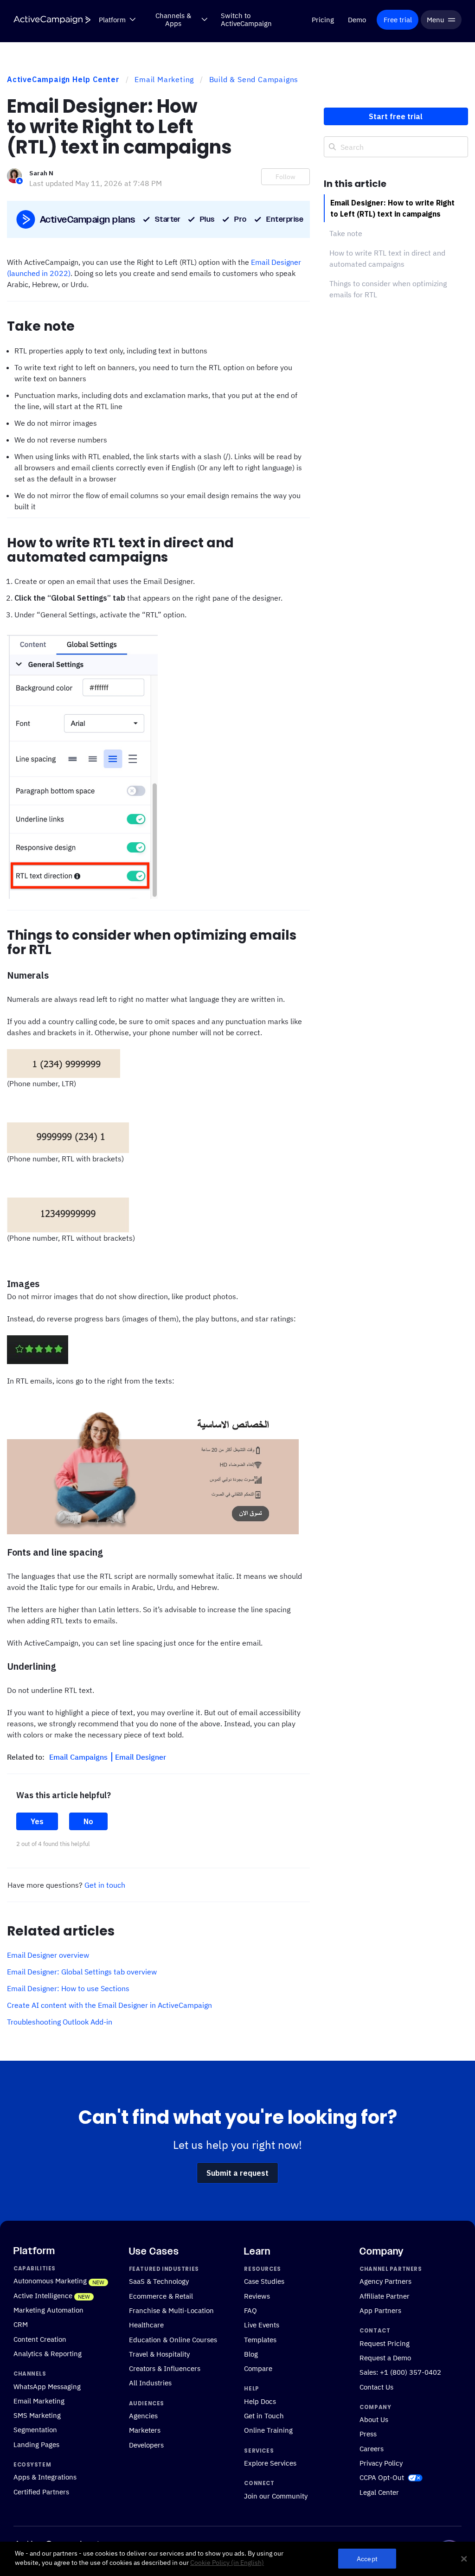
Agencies (143, 2416)
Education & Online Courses (173, 2339)
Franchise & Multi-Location (171, 2310)
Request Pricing (385, 2343)
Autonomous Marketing (50, 2281)
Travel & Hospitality (159, 2354)
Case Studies (264, 2281)
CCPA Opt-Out (382, 2477)
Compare (258, 2368)
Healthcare (146, 2325)
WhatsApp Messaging (47, 2386)
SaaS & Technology (159, 2281)
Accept (367, 2559)
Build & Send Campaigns (254, 79)
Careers (372, 2448)
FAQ (250, 2310)
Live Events (262, 2325)
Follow (286, 177)
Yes (37, 1821)
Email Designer (141, 1757)
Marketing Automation (48, 2310)
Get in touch (105, 1885)
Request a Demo (385, 2358)
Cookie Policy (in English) (227, 2563)
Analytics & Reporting (48, 2353)
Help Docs (260, 2401)
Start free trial (396, 116)
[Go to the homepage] (52, 20)
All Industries (150, 2383)
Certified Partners (41, 2491)
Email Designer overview (48, 1955)
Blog (251, 2354)
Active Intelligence (43, 2295)
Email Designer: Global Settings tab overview (82, 1972)
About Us (374, 2419)
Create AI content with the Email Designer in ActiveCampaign (109, 2005)
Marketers (145, 2430)
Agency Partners (385, 2281)
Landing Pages (36, 2444)
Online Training (268, 2430)
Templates (260, 2339)
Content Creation (40, 2339)
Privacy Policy (381, 2463)
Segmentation (35, 2429)
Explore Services (270, 2463)
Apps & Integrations (45, 2477)
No (88, 1821)
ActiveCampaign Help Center (63, 79)
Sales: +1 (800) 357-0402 (400, 2372)
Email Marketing (164, 79)
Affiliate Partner (385, 2295)
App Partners (380, 2310)
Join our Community (276, 2495)
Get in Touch (264, 2416)
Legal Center (379, 2492)
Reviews (257, 2295)
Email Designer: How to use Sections (68, 1988)
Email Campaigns (79, 1757)
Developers (146, 2444)
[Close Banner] (464, 2559)
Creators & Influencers (165, 2368)
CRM (21, 2324)
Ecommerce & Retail (161, 2295)
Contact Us (376, 2386)
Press (368, 2434)
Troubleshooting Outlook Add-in (60, 2022)
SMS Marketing (37, 2415)
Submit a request (237, 2173)
